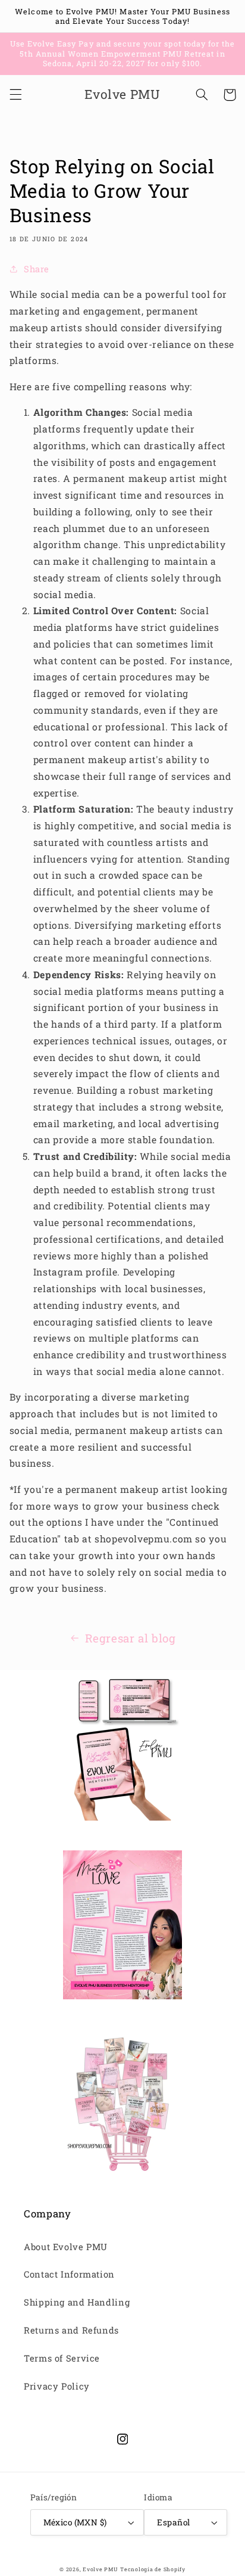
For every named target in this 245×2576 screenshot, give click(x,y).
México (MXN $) (75, 2522)
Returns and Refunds (71, 2330)
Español (173, 2522)
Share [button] (37, 269)
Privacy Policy (57, 2386)
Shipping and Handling (77, 2302)
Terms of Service (62, 2358)
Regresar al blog (131, 1638)
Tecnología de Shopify (153, 2569)
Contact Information (69, 2274)
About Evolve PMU (66, 2247)
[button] (15, 95)
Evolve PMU (100, 2569)
